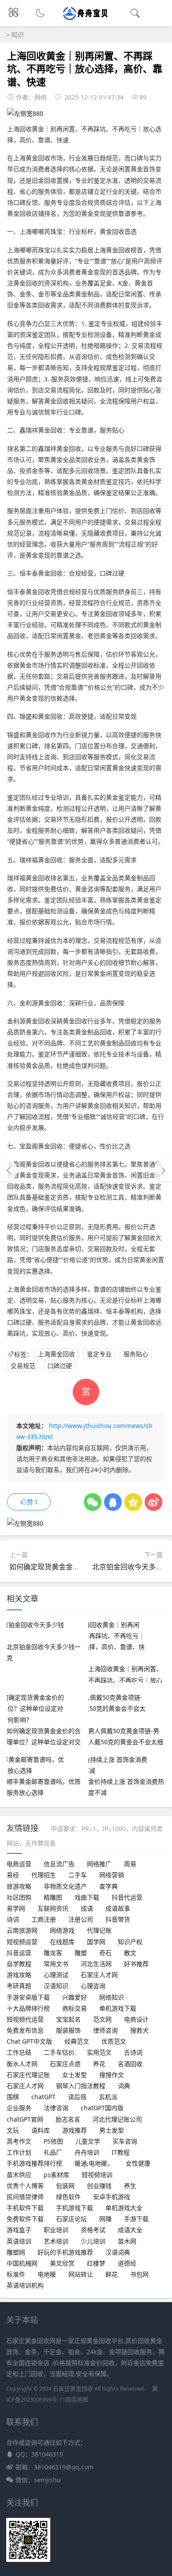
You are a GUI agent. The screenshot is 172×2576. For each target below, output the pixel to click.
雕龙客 (53, 1953)
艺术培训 (56, 2241)
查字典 (108, 1886)
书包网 (139, 2274)
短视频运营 (22, 1942)
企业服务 (19, 2108)
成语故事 (118, 1908)
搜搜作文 (112, 2075)
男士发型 (112, 2130)
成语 (87, 1908)
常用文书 (56, 1964)
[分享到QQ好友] (113, 1502)
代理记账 (99, 1930)
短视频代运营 (25, 2019)
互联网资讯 (53, 1908)
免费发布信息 (25, 2030)
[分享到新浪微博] (153, 1502)
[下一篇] (163, 1170)
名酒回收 (130, 2064)
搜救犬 (139, 2030)
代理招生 (44, 1875)
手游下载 (136, 2219)
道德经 (127, 2263)
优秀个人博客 (25, 2186)
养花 (99, 2064)
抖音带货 (118, 1919)
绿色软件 (68, 2197)
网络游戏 (62, 1930)
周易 (130, 1864)
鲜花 (112, 2274)
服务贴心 (136, 1354)
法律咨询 (56, 2108)
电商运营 (19, 1864)
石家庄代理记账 (28, 2075)
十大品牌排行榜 (28, 2008)
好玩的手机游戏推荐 (65, 2252)
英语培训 (19, 2241)
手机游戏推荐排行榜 (34, 2163)
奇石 (105, 1953)
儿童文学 (88, 2141)
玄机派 (108, 2097)
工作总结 (19, 2052)
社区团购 (19, 1897)
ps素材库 (56, 2175)
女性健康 (138, 2163)
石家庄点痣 (65, 2064)
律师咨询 (105, 2030)
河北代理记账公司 (117, 2119)
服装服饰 (68, 2030)
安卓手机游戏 (112, 2197)
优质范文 (114, 2041)
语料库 (41, 2130)
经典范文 (77, 2041)
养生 (130, 2186)
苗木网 (127, 2241)
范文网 (102, 2019)
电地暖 (47, 2274)
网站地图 (77, 2400)
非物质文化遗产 (65, 1886)
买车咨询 (125, 2141)
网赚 (105, 2219)
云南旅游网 (22, 1930)
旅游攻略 (19, 1886)
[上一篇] (9, 1170)
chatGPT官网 (25, 2119)
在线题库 (62, 1942)
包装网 (65, 2186)
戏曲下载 (87, 1897)
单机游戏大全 (124, 2208)
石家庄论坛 (71, 2219)
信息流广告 (59, 1864)
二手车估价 (59, 2052)
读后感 (77, 2097)
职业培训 (56, 2230)
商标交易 (75, 2008)
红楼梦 (96, 2263)
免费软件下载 (25, 2219)
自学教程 (19, 1964)
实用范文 (99, 2052)
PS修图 (53, 2141)
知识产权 (130, 1942)
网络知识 (112, 1997)
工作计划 (19, 2152)
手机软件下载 (25, 2208)
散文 (130, 1953)
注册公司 (81, 1919)
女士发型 (75, 2075)
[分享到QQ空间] (133, 1502)
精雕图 (53, 1897)
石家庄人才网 (99, 1975)
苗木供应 (19, 2175)
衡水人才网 (22, 2064)
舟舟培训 (87, 2152)
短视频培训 (97, 2175)
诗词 (13, 1919)
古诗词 (133, 2052)
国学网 (96, 1942)
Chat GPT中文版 (29, 2041)
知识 (18, 35)
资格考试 (93, 2230)
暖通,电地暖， (94, 2163)
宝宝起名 (68, 2019)
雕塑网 (16, 2252)
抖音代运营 (127, 1897)
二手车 (78, 1875)
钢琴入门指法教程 (81, 2086)
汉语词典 (118, 2252)
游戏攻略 (19, 1975)
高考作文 (19, 2141)
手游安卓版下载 (28, 1997)
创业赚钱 (99, 2186)
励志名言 (68, 2119)
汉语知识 (56, 1986)
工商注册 (44, 1919)
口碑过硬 (60, 1366)
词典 (124, 2086)
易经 (13, 1875)
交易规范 (23, 1366)
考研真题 (19, 1986)
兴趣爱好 (75, 1997)
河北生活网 (96, 1964)
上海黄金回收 (56, 1354)
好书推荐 (136, 1964)
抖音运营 (19, 1953)
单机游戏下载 (118, 2008)
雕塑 (81, 1953)
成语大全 (130, 2230)
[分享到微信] (93, 1502)
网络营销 (112, 1875)
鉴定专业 (99, 1354)
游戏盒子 (19, 2230)
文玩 (13, 2130)
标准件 (16, 2274)
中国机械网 (22, 2263)
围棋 (13, 2097)
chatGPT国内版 (102, 2108)
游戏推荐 (75, 2130)
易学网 (16, 1908)
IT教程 (121, 2152)
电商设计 (136, 2019)
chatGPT (43, 2097)
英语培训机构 (25, 2285)
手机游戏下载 (75, 2208)
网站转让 (81, 2274)
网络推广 (99, 1864)
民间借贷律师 (25, 2197)
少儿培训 (93, 2241)
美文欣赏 (62, 2263)
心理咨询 (93, 1986)
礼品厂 (53, 2152)
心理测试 (56, 1975)
